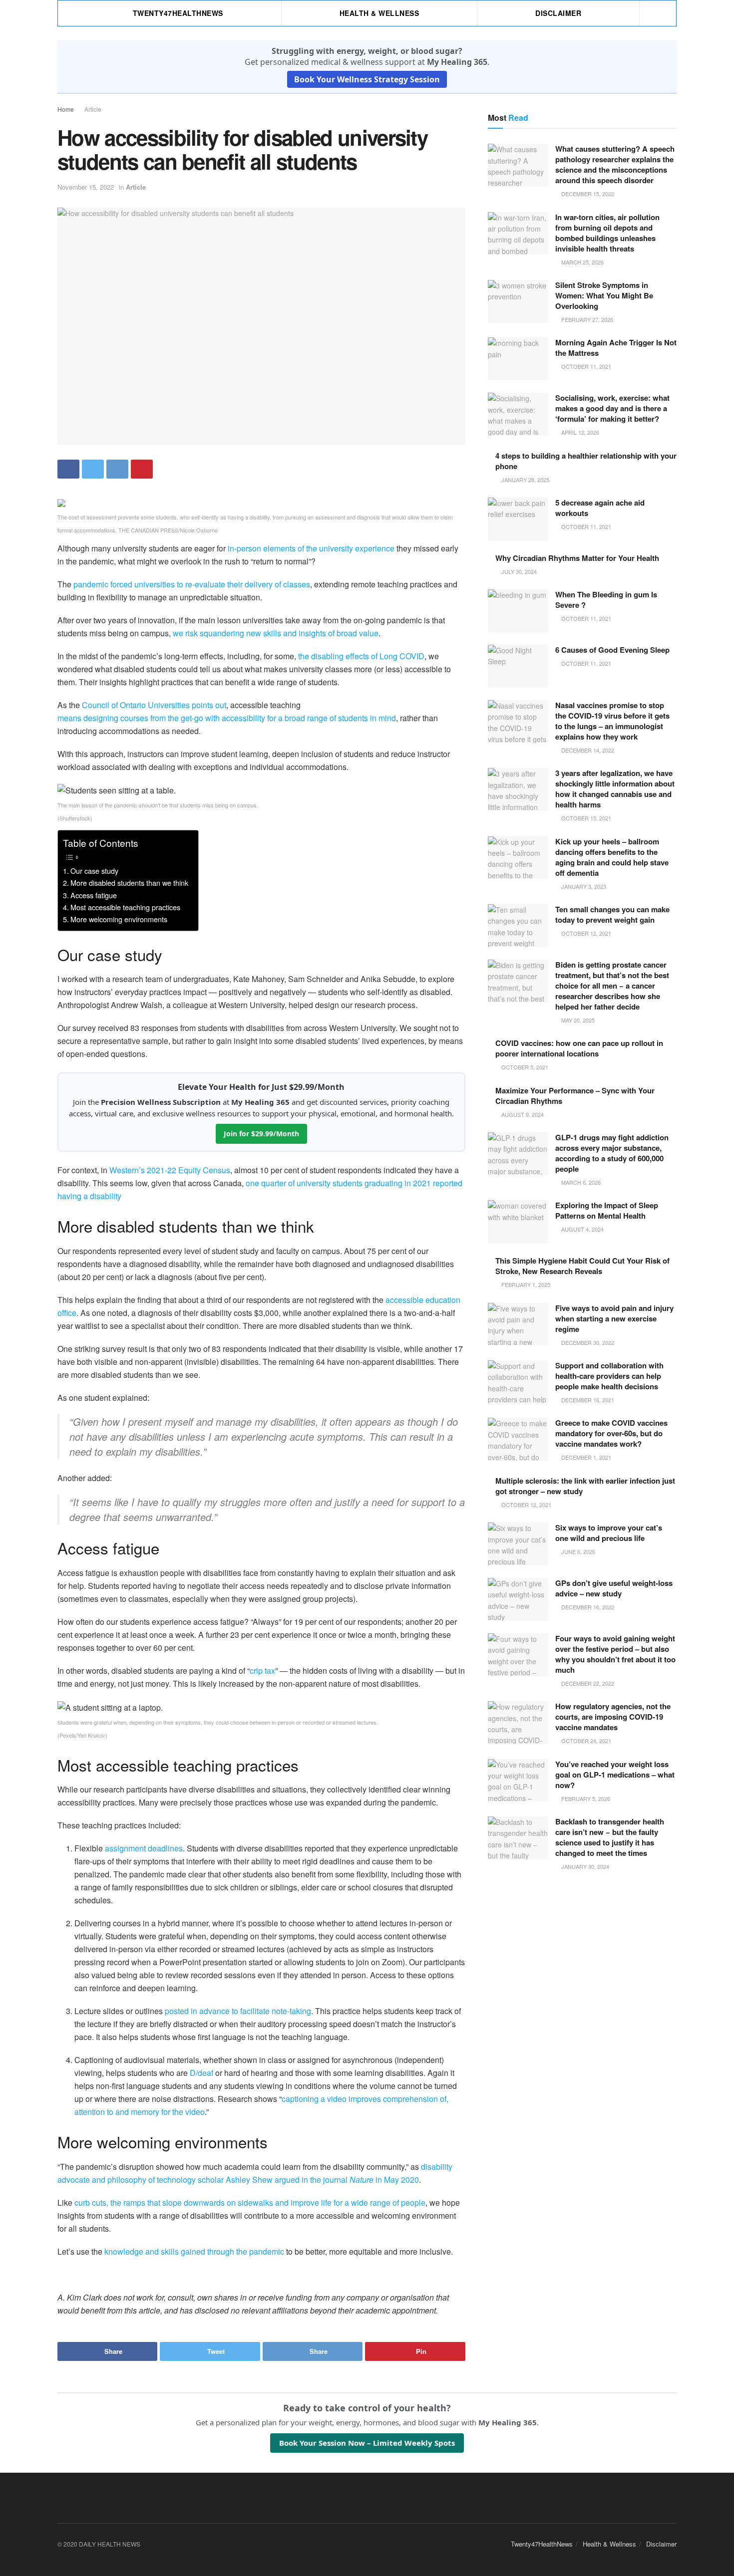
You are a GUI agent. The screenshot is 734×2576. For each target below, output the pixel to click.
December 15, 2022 (587, 194)
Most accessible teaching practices (125, 907)
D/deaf (201, 2073)
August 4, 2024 (582, 1229)
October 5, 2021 (524, 1067)
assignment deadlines (144, 1848)
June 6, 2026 (577, 1551)
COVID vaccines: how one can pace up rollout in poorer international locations (579, 1048)
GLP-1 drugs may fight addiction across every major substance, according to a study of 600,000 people (612, 1153)
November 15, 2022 (86, 187)
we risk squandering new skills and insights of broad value (276, 633)
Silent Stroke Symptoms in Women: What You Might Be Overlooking (604, 295)
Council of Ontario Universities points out (154, 705)
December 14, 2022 (587, 750)
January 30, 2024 (584, 1866)
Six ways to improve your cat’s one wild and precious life (609, 1533)
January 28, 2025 (525, 480)
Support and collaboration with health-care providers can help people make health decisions (609, 1376)
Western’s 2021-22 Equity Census (170, 1170)
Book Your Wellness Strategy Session (367, 79)
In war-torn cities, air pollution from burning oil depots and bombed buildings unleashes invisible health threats (607, 233)
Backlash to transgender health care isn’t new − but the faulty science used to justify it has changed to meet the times (610, 1837)
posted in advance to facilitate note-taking (238, 2011)
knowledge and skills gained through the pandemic (194, 2251)
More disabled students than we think (129, 883)
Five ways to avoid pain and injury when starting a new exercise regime (614, 1318)
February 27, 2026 (586, 319)
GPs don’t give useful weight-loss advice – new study (614, 1588)
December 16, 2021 (587, 1400)
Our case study (94, 871)
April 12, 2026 (579, 432)
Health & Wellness (379, 13)
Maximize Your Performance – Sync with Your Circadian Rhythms (575, 1096)
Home (66, 109)
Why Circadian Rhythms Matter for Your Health (577, 558)
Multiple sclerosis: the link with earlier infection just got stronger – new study (585, 1486)
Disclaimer (558, 13)
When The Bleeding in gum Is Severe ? (606, 600)
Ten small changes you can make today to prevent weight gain (612, 914)
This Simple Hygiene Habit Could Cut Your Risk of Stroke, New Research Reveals (582, 1266)
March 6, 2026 (580, 1182)
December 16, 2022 (587, 1607)
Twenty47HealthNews (178, 13)
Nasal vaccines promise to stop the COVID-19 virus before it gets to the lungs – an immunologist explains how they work (612, 721)
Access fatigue (94, 895)
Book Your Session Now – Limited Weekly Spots (367, 2443)
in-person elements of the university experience (311, 548)
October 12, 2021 (585, 933)
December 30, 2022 (587, 1342)
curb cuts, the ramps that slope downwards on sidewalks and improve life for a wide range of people (250, 2202)
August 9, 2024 (522, 1114)
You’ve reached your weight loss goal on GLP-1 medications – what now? (615, 1775)
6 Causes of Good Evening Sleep (612, 650)
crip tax (262, 1671)
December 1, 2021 (585, 1457)
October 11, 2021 (585, 366)
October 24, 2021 (585, 1741)
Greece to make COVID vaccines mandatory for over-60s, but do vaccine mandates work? (611, 1433)
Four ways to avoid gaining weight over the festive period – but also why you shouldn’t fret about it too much (615, 1654)
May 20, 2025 (577, 1020)
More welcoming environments (119, 919)
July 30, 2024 (518, 571)
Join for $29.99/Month (261, 1134)
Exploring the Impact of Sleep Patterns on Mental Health (607, 1210)
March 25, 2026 (582, 262)
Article (93, 109)
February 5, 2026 (585, 1799)
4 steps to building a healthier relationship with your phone (586, 461)
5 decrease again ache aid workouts (600, 508)
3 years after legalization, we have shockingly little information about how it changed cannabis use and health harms (615, 789)
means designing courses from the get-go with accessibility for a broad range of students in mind (227, 718)
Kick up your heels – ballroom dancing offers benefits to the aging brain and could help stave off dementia (612, 857)
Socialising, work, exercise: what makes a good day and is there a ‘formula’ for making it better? (612, 408)
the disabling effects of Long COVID (361, 656)
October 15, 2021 (585, 818)
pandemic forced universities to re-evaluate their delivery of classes (192, 584)
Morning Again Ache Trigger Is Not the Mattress (616, 348)
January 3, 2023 (583, 886)
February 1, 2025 (525, 1285)
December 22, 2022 (587, 1683)
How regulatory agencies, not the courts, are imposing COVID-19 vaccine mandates (613, 1717)
